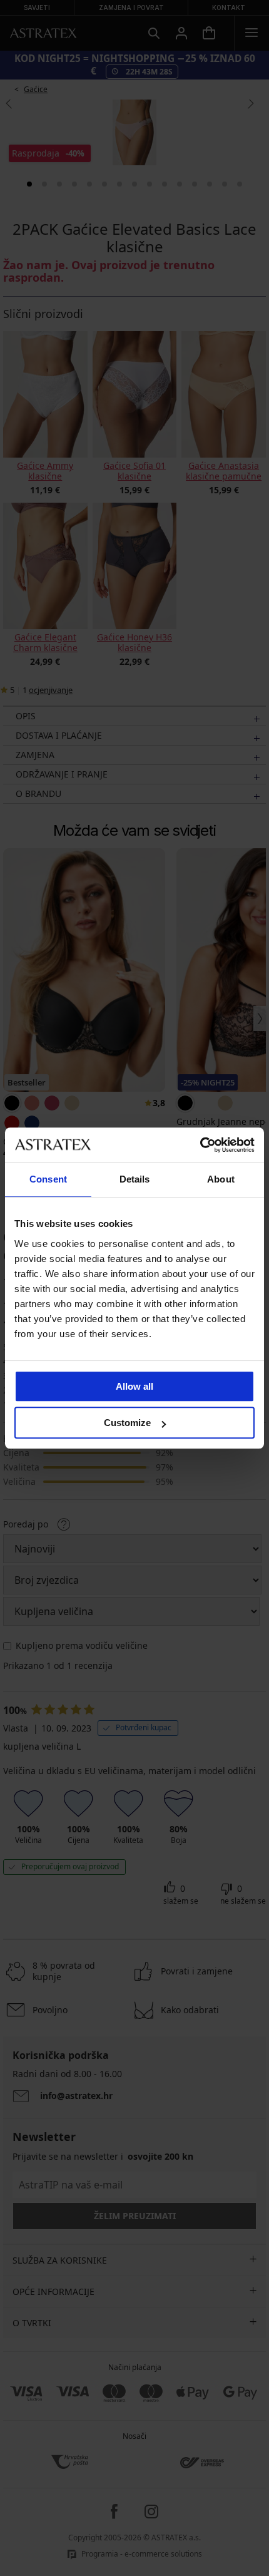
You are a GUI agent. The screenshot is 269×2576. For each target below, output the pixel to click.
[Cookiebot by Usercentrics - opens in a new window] (200, 1145)
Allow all (134, 1386)
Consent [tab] (48, 1179)
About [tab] (221, 1179)
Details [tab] (135, 1179)
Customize (127, 1423)
